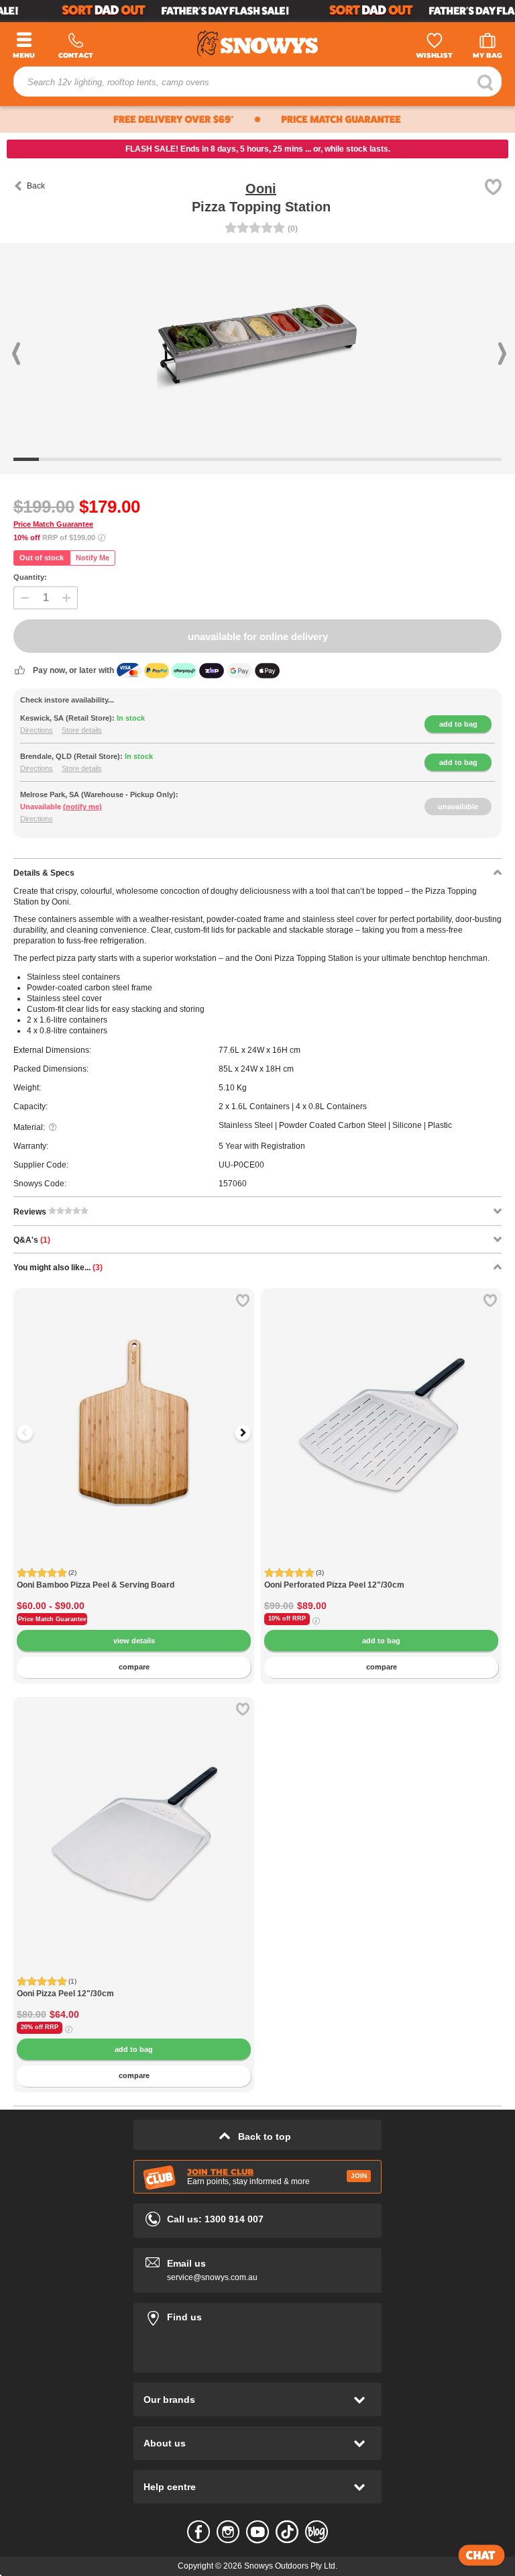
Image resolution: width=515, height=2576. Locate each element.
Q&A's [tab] (32, 1240)
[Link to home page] (257, 41)
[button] (39, 344)
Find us (257, 2315)
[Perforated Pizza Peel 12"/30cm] (381, 1409)
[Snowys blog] (317, 2532)
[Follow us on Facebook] (198, 2532)
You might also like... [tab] (58, 1268)
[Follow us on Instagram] (228, 2532)
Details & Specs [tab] (44, 873)
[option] (134, 1409)
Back (36, 186)
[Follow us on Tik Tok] (287, 2532)
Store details (82, 730)
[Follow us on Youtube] (257, 2532)
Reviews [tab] (31, 1212)
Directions (37, 730)
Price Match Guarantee (53, 524)
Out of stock (42, 558)
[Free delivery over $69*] (127, 119)
